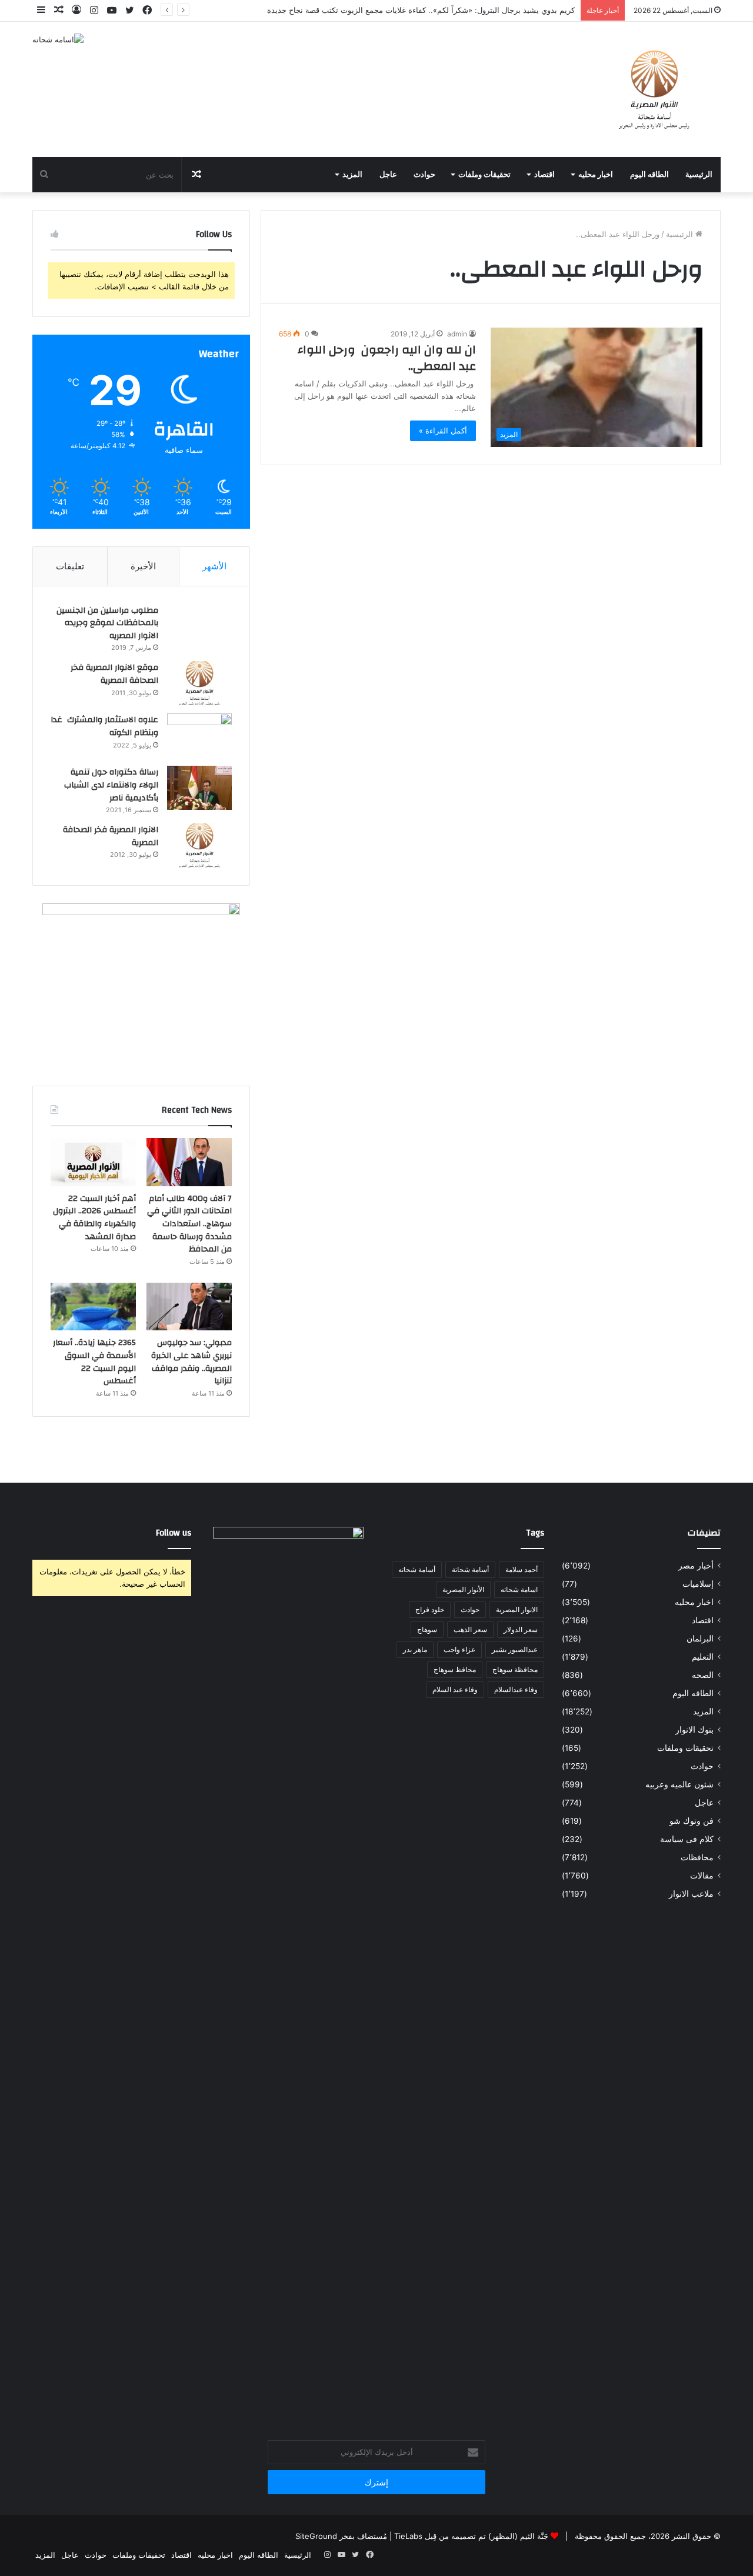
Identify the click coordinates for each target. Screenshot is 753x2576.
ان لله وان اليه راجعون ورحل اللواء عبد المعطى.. (387, 358)
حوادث (424, 175)
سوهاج (427, 1629)
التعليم (703, 1657)
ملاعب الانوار (691, 1894)
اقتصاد (544, 175)
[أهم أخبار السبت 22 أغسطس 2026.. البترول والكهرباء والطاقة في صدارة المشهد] (93, 1162)
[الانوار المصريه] (654, 89)
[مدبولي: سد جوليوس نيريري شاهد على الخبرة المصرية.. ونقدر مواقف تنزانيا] (189, 1307)
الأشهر (214, 566)
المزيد (352, 175)
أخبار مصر (696, 1566)
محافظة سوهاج (515, 1669)
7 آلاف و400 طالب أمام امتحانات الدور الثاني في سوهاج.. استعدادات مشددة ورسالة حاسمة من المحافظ (189, 1224)
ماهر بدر (415, 1649)
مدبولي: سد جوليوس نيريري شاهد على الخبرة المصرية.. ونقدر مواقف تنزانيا (191, 1362)
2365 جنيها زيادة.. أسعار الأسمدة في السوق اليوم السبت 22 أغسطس (94, 1362)
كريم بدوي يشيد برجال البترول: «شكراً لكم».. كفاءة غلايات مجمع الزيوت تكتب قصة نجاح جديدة (421, 10)
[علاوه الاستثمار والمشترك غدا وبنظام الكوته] (199, 735)
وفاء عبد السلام (455, 1689)
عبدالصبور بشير (515, 1649)
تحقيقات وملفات (484, 175)
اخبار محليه (596, 175)
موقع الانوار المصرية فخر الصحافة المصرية (114, 674)
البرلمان (700, 1639)
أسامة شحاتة (470, 1569)
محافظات (697, 1857)
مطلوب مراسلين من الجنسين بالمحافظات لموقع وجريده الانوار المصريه (107, 623)
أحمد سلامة (522, 1569)
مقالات (702, 1876)
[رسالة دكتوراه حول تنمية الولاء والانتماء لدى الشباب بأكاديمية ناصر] (199, 788)
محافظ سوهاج (455, 1669)
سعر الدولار (521, 1629)
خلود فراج (430, 1609)
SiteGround (316, 2536)
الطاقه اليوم (649, 175)
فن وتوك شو (692, 1821)
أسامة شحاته (417, 1569)
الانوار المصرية (517, 1609)
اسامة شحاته (519, 1589)
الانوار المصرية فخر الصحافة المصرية (111, 836)
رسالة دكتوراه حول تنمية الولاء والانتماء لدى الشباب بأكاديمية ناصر (111, 785)
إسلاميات (698, 1584)
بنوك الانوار (694, 1730)
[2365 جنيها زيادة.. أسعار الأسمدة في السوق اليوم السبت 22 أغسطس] (93, 1307)
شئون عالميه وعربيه (679, 1784)
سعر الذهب (470, 1629)
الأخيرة (143, 566)
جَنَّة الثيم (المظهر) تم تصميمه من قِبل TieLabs (471, 2536)
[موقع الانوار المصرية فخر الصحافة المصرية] (199, 683)
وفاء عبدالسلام (516, 1689)
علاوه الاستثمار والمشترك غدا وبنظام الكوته (104, 726)
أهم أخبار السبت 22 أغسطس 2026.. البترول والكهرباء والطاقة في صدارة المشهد (94, 1218)
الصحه (703, 1675)
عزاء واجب (459, 1649)
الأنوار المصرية (463, 1589)
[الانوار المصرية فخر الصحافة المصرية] (199, 845)
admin (457, 334)
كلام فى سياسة (687, 1839)
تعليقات (70, 566)
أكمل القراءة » (443, 431)
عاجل (388, 175)
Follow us (174, 1533)
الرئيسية (699, 175)
